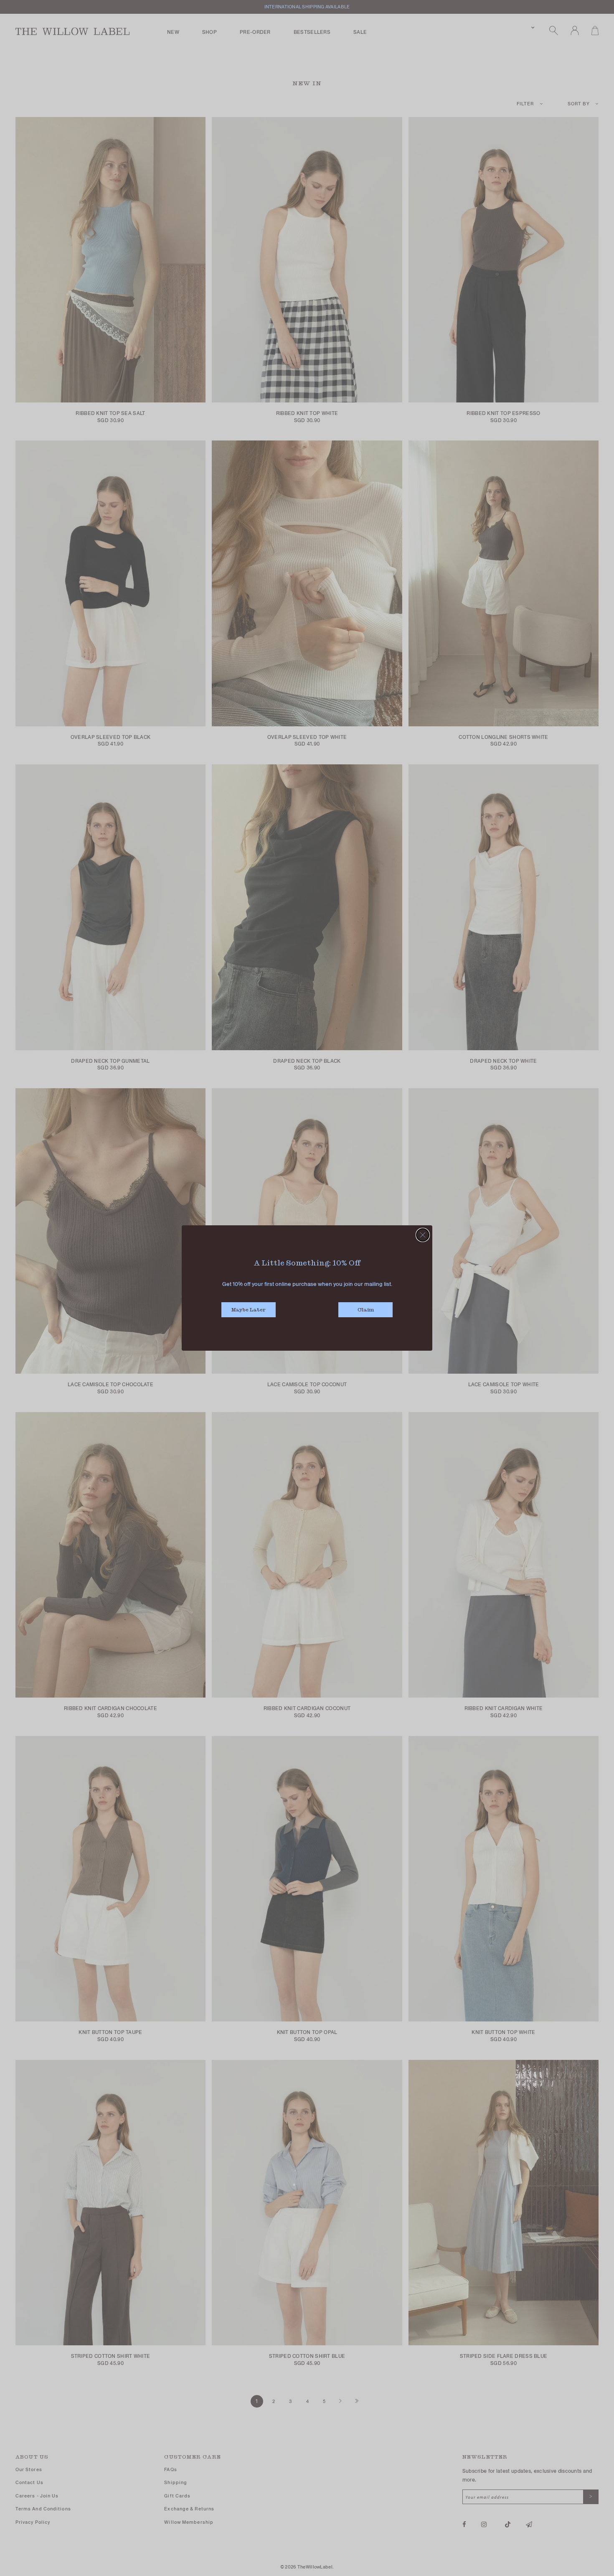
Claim (366, 1310)
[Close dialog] (423, 1235)
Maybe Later (249, 1310)
